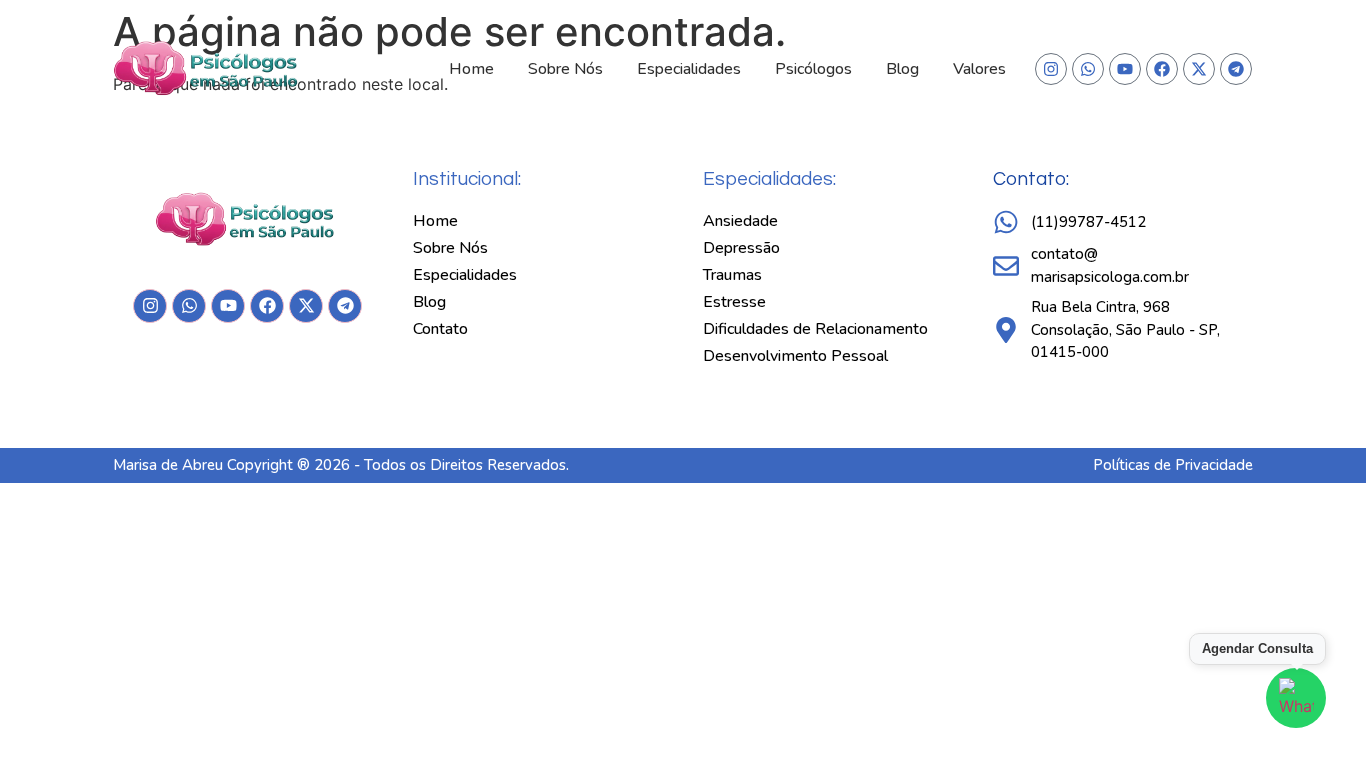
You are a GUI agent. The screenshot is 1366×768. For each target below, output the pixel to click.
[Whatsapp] (1088, 69)
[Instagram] (1051, 69)
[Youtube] (1125, 69)
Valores (979, 69)
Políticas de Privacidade (1173, 465)
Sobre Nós (565, 69)
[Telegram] (1236, 69)
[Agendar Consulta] (1296, 698)
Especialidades (689, 69)
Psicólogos (813, 69)
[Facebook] (1162, 69)
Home (471, 69)
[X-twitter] (1199, 69)
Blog (902, 69)
